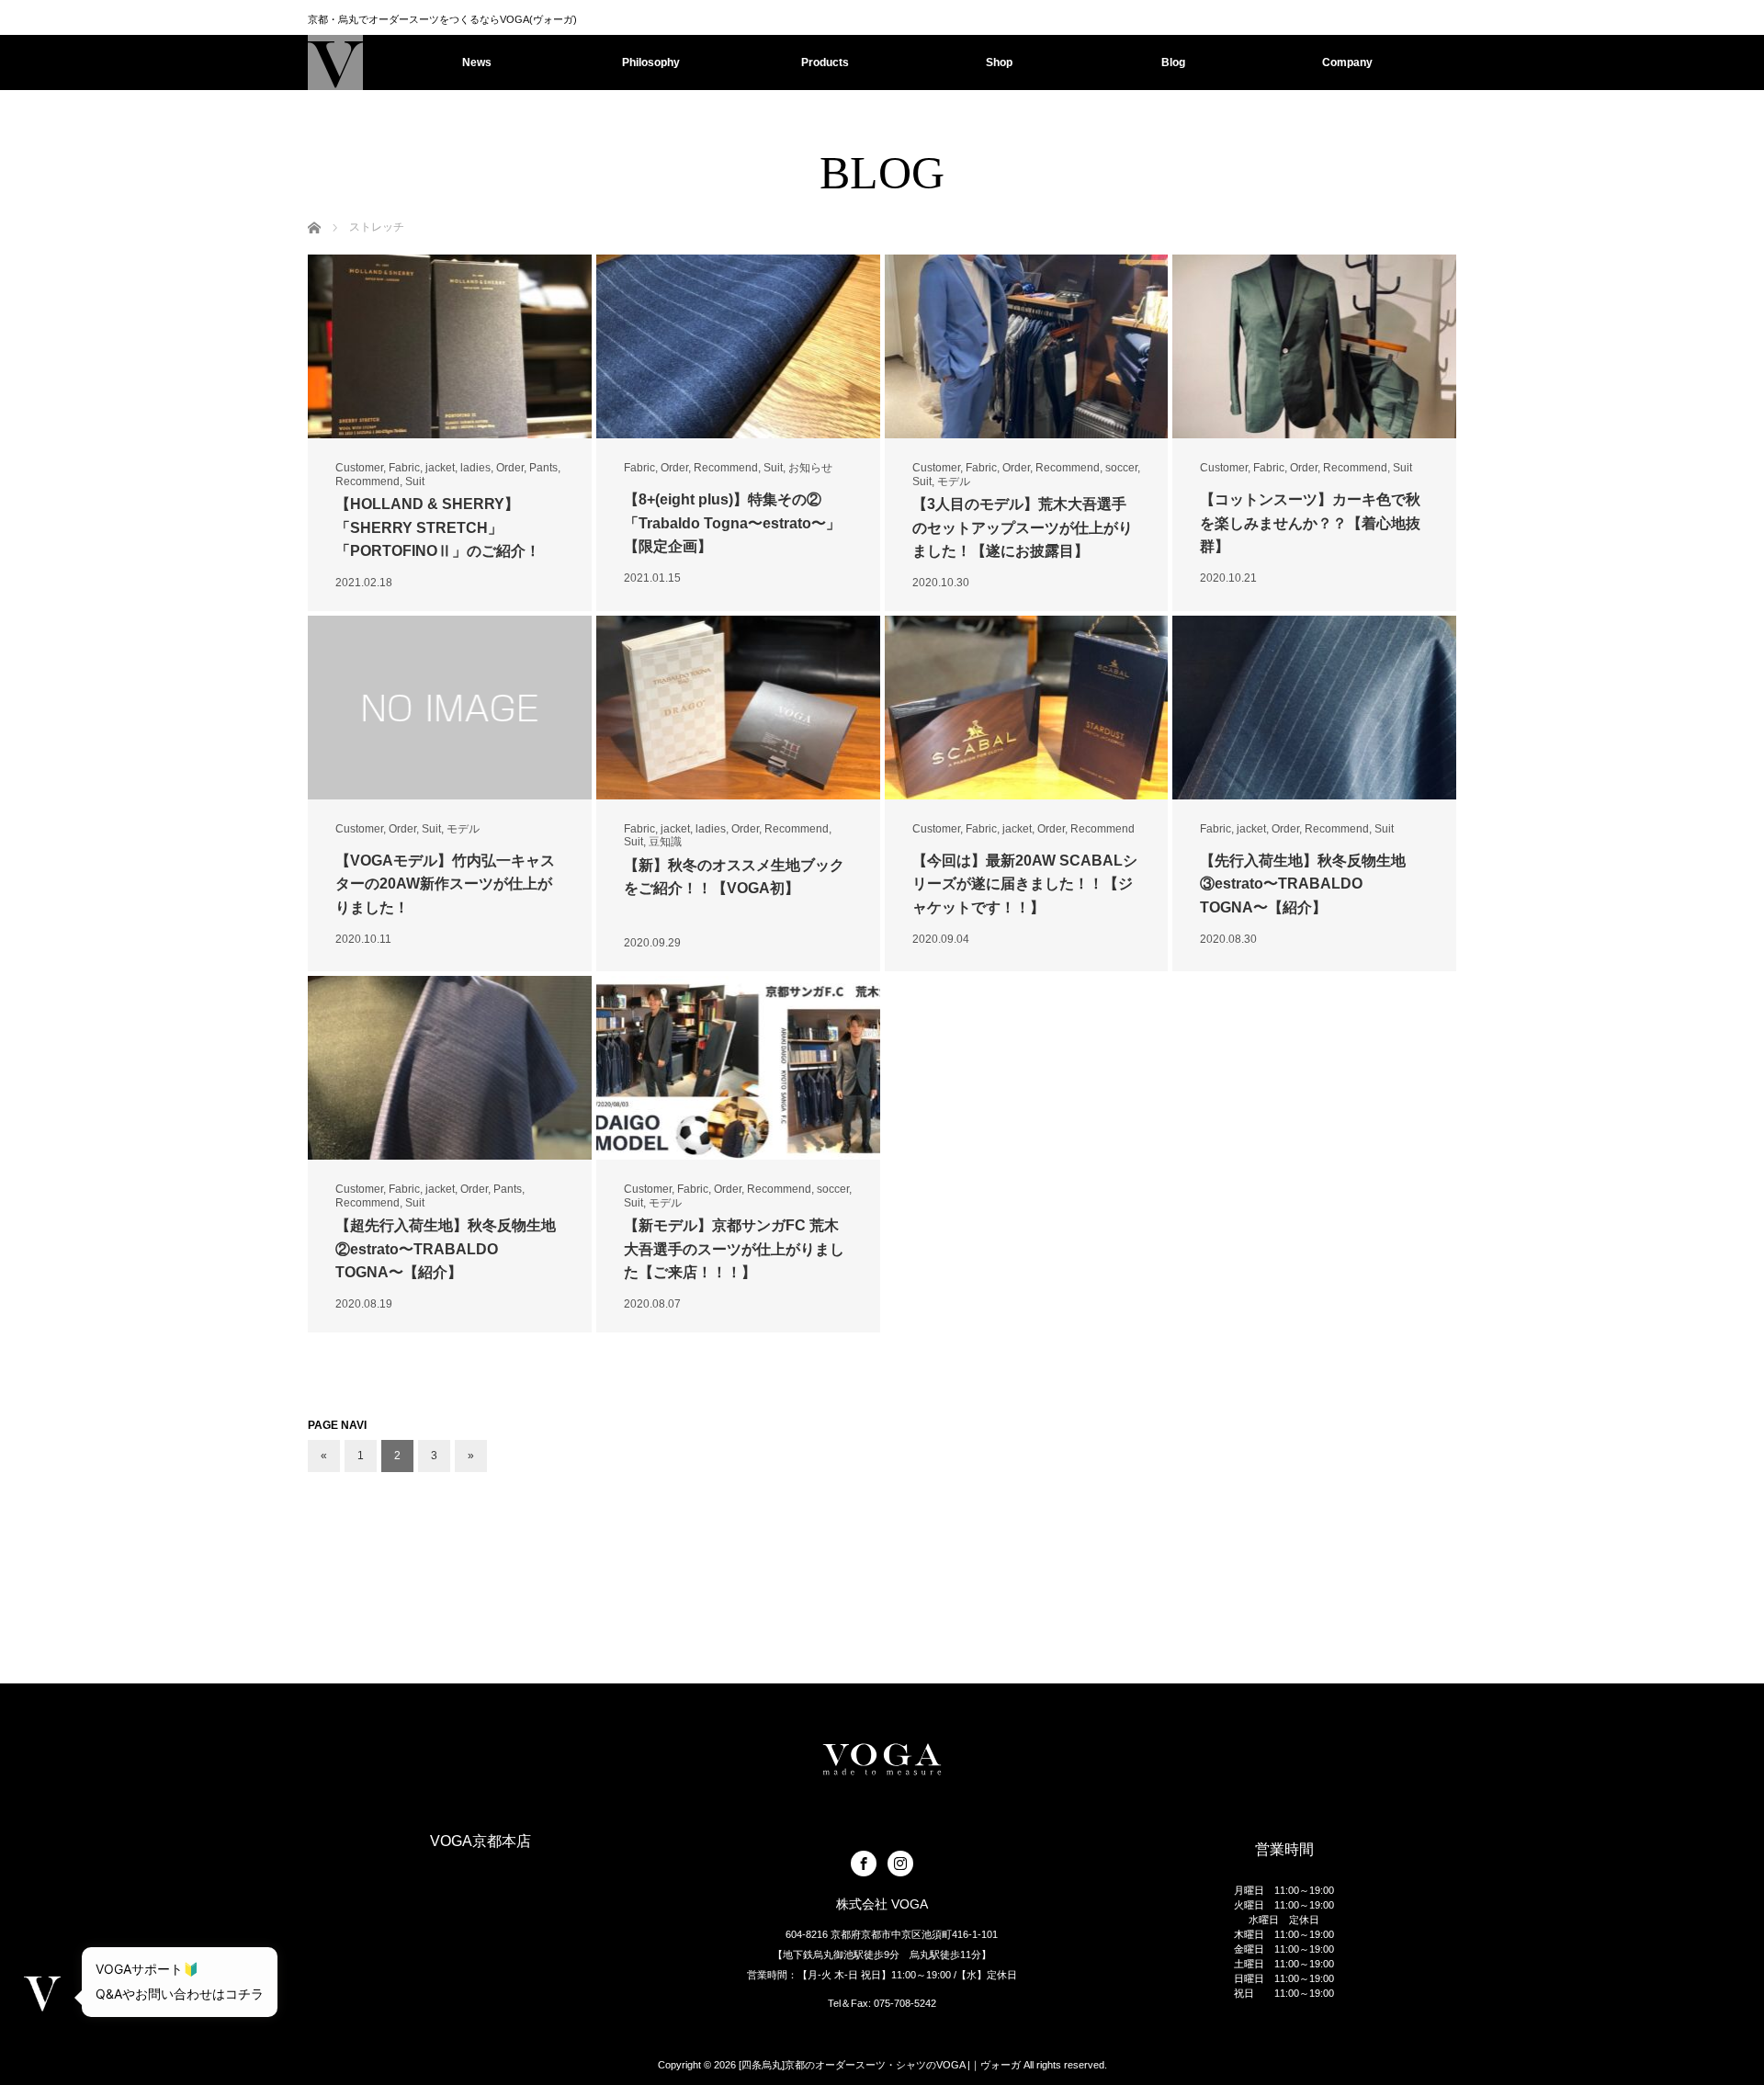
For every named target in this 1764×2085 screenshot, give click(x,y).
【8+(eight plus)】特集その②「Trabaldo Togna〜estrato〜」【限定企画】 (732, 523)
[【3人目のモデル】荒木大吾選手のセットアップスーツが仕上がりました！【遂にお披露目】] (1027, 346)
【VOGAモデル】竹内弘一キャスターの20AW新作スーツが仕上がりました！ (445, 884)
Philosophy (651, 62)
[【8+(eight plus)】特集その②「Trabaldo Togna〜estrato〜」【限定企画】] (738, 346)
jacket (440, 468)
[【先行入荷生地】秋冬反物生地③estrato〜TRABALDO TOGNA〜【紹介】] (1314, 708)
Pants (543, 468)
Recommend (367, 482)
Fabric (404, 468)
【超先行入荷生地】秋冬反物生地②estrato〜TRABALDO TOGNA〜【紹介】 (446, 1249)
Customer (359, 468)
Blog (1173, 62)
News (477, 62)
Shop (999, 62)
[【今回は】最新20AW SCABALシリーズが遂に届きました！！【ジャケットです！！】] (1027, 708)
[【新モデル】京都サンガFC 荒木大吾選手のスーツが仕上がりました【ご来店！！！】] (738, 1068)
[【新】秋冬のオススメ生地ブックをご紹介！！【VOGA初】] (738, 708)
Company (1347, 62)
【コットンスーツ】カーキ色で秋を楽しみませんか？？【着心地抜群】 (1310, 523)
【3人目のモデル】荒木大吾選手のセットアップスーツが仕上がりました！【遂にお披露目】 (1023, 527)
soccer (1121, 468)
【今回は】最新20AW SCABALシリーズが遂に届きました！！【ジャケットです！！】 (1025, 884)
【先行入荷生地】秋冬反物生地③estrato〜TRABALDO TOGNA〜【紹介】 (1303, 884)
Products (825, 62)
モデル (954, 482)
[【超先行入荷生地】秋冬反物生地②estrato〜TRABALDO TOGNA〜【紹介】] (450, 1068)
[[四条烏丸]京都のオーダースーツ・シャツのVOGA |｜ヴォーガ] (335, 62)
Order (510, 468)
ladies (475, 468)
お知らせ (810, 468)
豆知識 (665, 842)
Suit (415, 482)
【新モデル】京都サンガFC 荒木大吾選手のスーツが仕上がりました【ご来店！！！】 (734, 1249)
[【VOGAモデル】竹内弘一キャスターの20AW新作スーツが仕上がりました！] (450, 708)
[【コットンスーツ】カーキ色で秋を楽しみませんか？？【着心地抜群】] (1314, 346)
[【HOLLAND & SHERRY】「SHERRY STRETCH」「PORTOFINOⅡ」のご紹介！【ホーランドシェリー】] (450, 346)
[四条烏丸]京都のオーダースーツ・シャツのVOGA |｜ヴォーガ (880, 2065)
